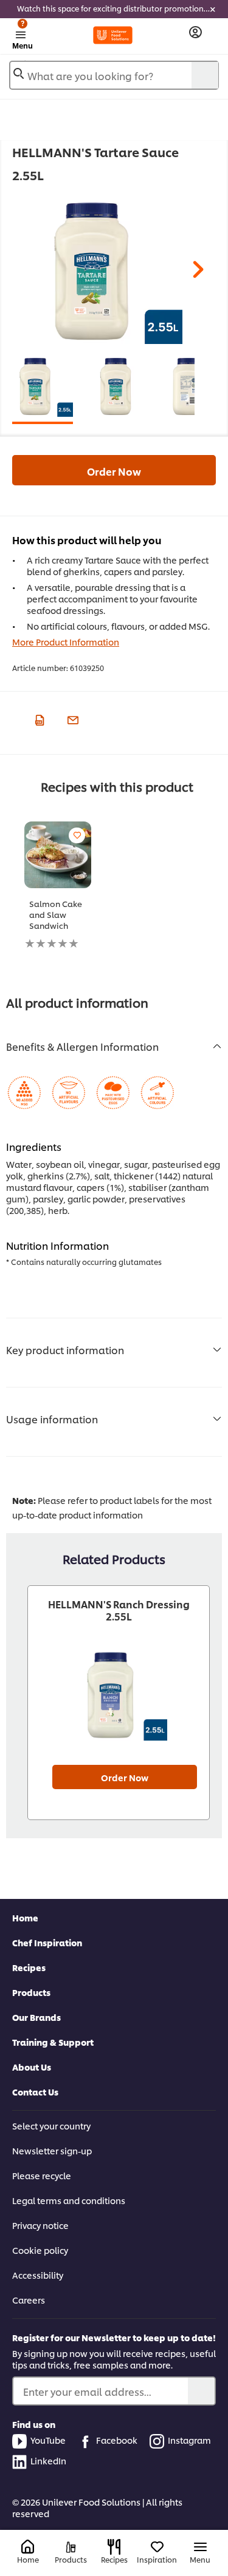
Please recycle (42, 2175)
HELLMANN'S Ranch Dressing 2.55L (119, 1610)
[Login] (195, 32)
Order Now (114, 471)
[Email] (71, 718)
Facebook (117, 2440)
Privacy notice (40, 2225)
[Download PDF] (38, 718)
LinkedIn (48, 2460)
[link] (114, 9)
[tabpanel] (109, 271)
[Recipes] (114, 2547)
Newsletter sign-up (52, 2150)
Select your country (51, 2126)
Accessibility (38, 2275)
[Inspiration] (157, 2547)
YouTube (48, 2440)
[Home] (28, 2547)
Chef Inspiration (47, 1942)
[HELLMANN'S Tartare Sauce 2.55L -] (43, 386)
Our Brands (36, 2017)
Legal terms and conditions (69, 2200)
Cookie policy (40, 2250)
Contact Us (35, 2092)
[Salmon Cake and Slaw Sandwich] (58, 855)
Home (25, 1917)
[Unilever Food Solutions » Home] (113, 35)
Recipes (29, 1967)
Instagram (189, 2440)
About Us (32, 2067)
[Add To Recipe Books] (77, 835)
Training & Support (53, 2042)
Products (31, 1992)
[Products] (71, 2547)
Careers (29, 2300)
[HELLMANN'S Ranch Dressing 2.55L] (119, 1695)
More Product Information (66, 642)
